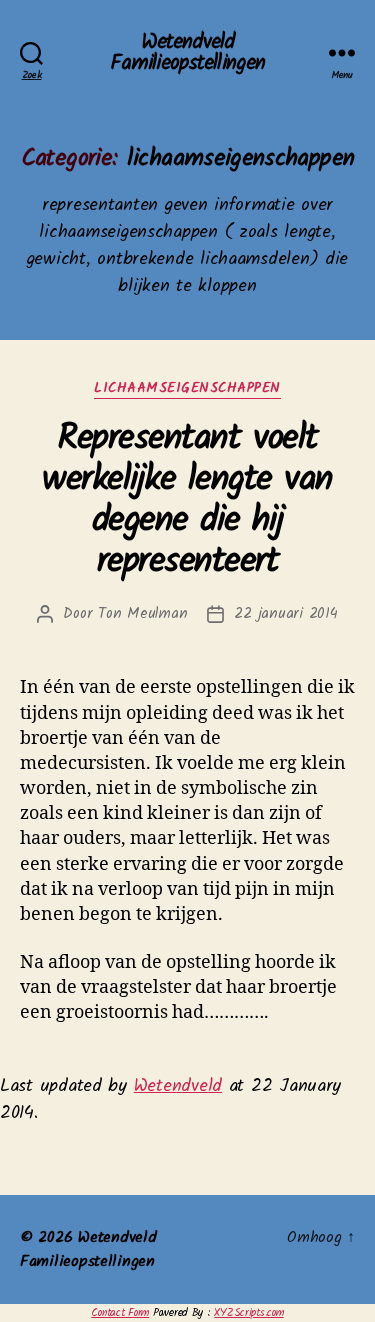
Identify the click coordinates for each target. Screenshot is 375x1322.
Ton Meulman (142, 614)
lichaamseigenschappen (187, 389)
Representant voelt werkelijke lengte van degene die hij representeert (187, 501)
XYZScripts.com (248, 1313)
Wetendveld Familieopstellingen (187, 53)
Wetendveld (178, 1086)
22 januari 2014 (285, 614)
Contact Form (120, 1313)
